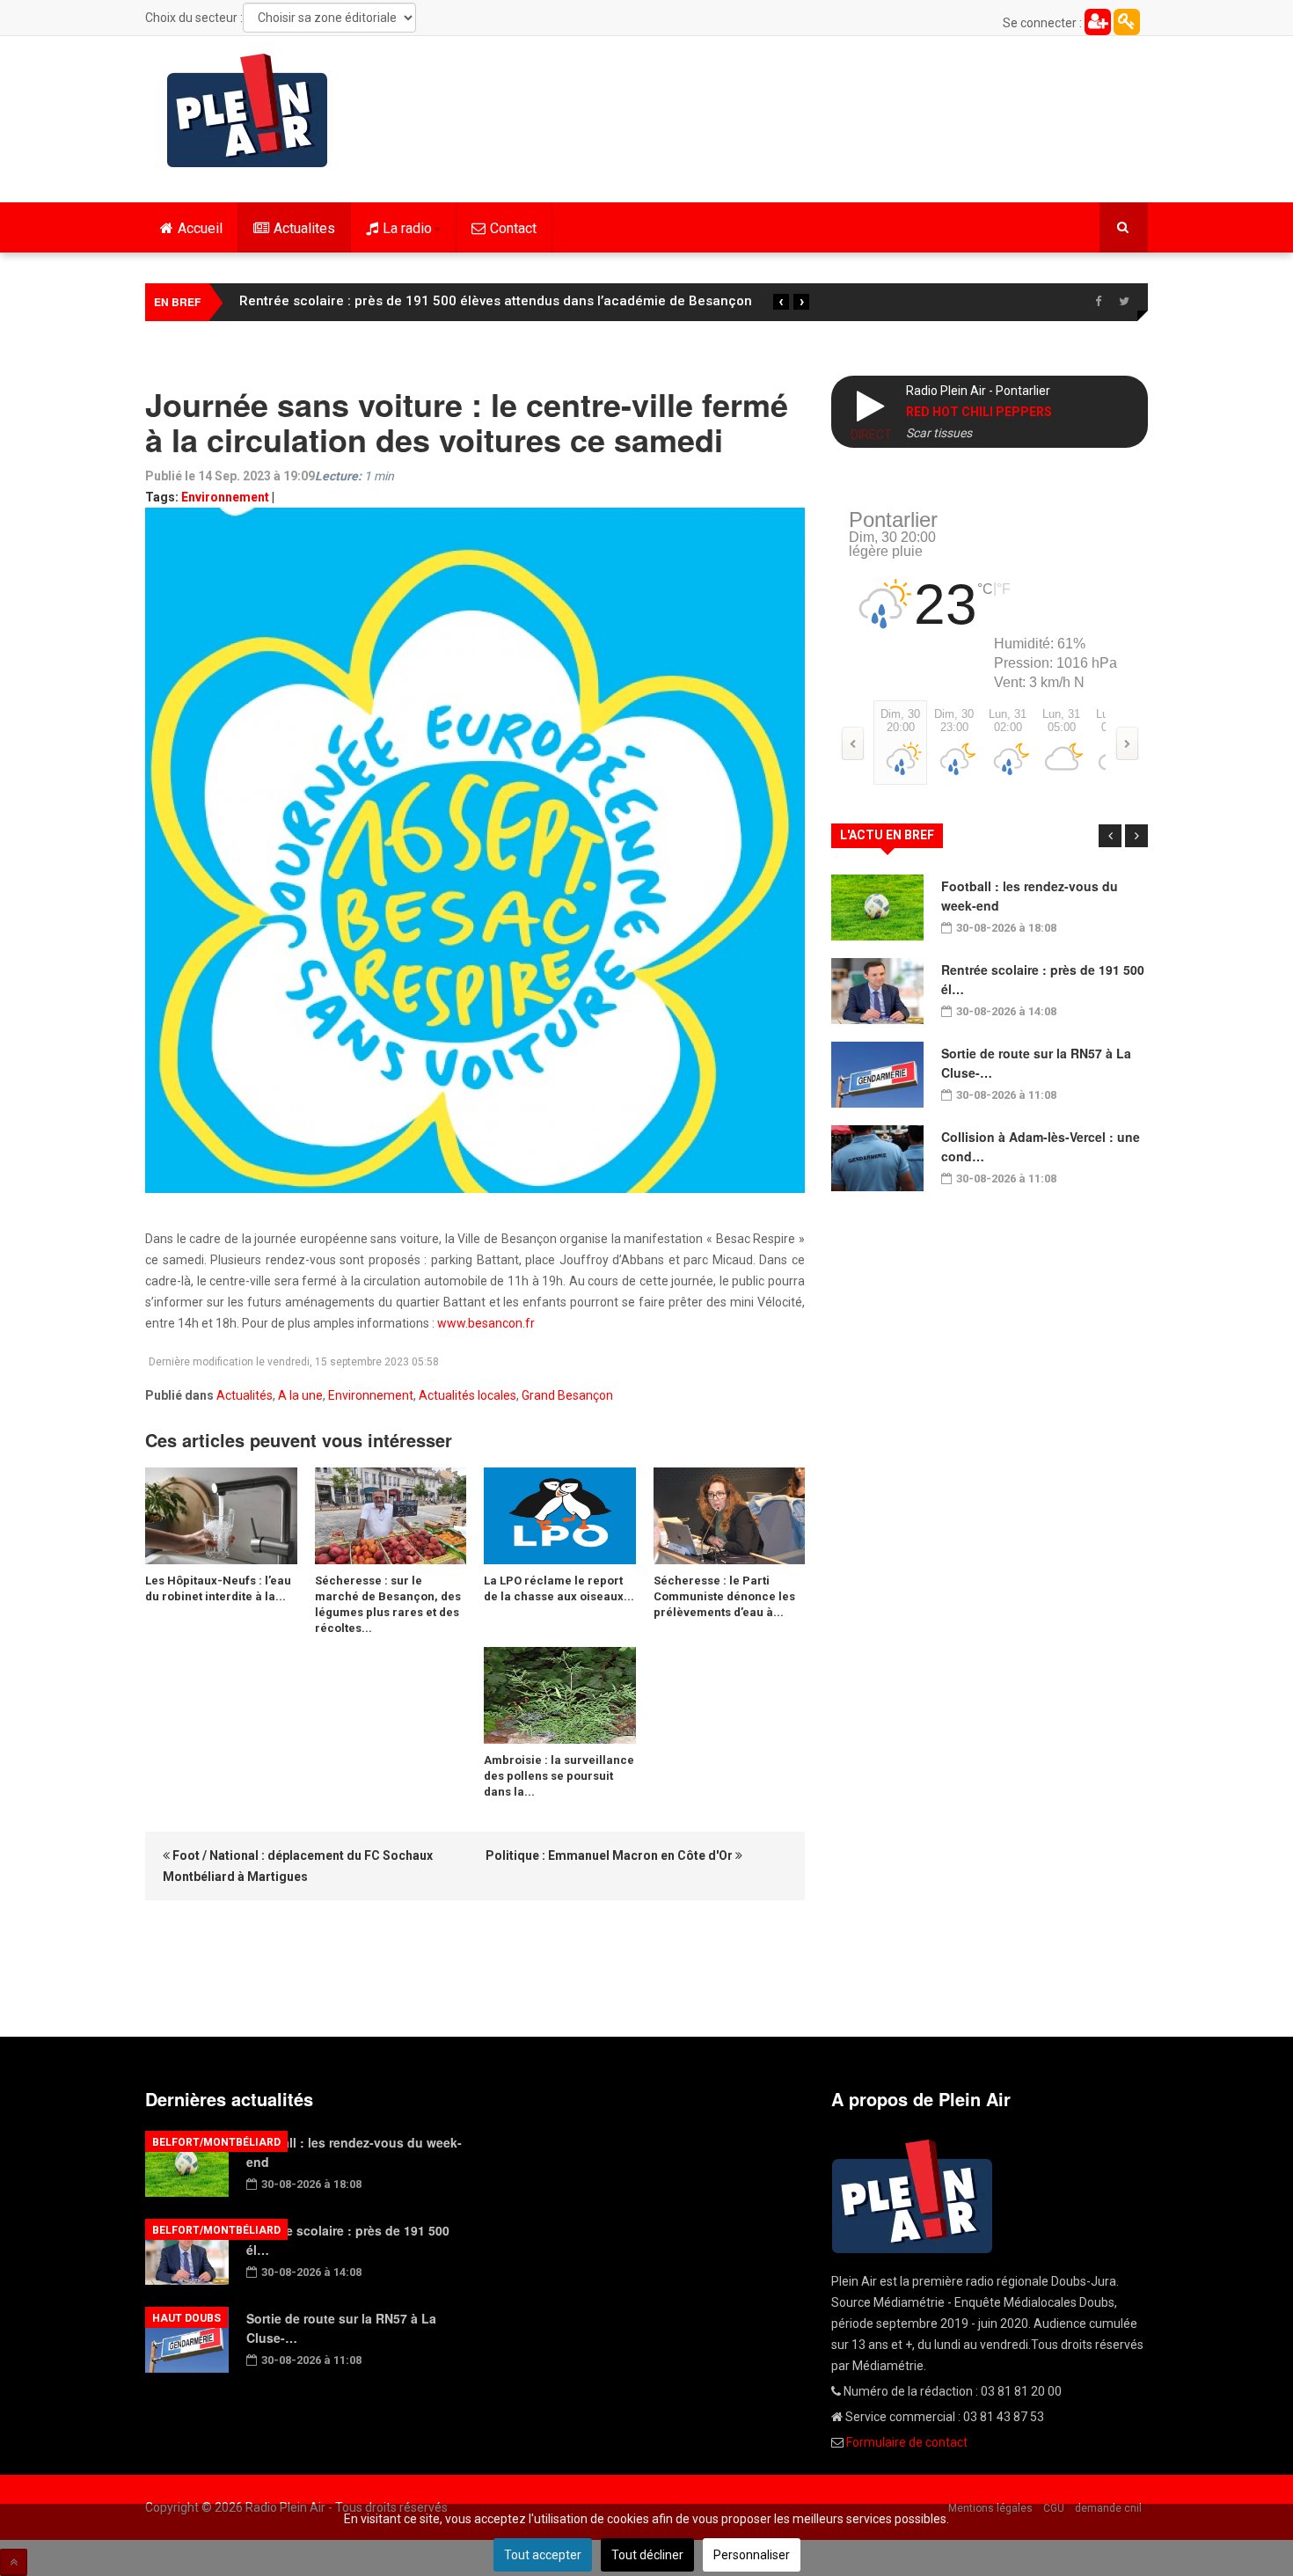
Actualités (245, 1395)
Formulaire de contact (907, 2442)
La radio (407, 228)
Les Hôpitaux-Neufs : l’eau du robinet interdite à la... (218, 1588)
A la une (300, 1395)
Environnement (225, 497)
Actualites (304, 228)
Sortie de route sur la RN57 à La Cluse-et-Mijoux (391, 301)
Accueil (200, 228)
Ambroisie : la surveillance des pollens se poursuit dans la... (559, 1776)
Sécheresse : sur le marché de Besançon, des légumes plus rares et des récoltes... (388, 1604)
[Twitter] (1124, 302)
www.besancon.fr (486, 1323)
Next (1136, 836)
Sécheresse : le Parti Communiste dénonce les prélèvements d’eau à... (724, 1596)
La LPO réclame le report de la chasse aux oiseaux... (559, 1588)
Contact (513, 228)
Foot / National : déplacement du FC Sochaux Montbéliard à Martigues (298, 1866)
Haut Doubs (186, 2318)
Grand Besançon (567, 1395)
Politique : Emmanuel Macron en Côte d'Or (610, 1855)
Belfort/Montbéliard (216, 2142)
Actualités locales (468, 1395)
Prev (1110, 836)
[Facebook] (1098, 302)
